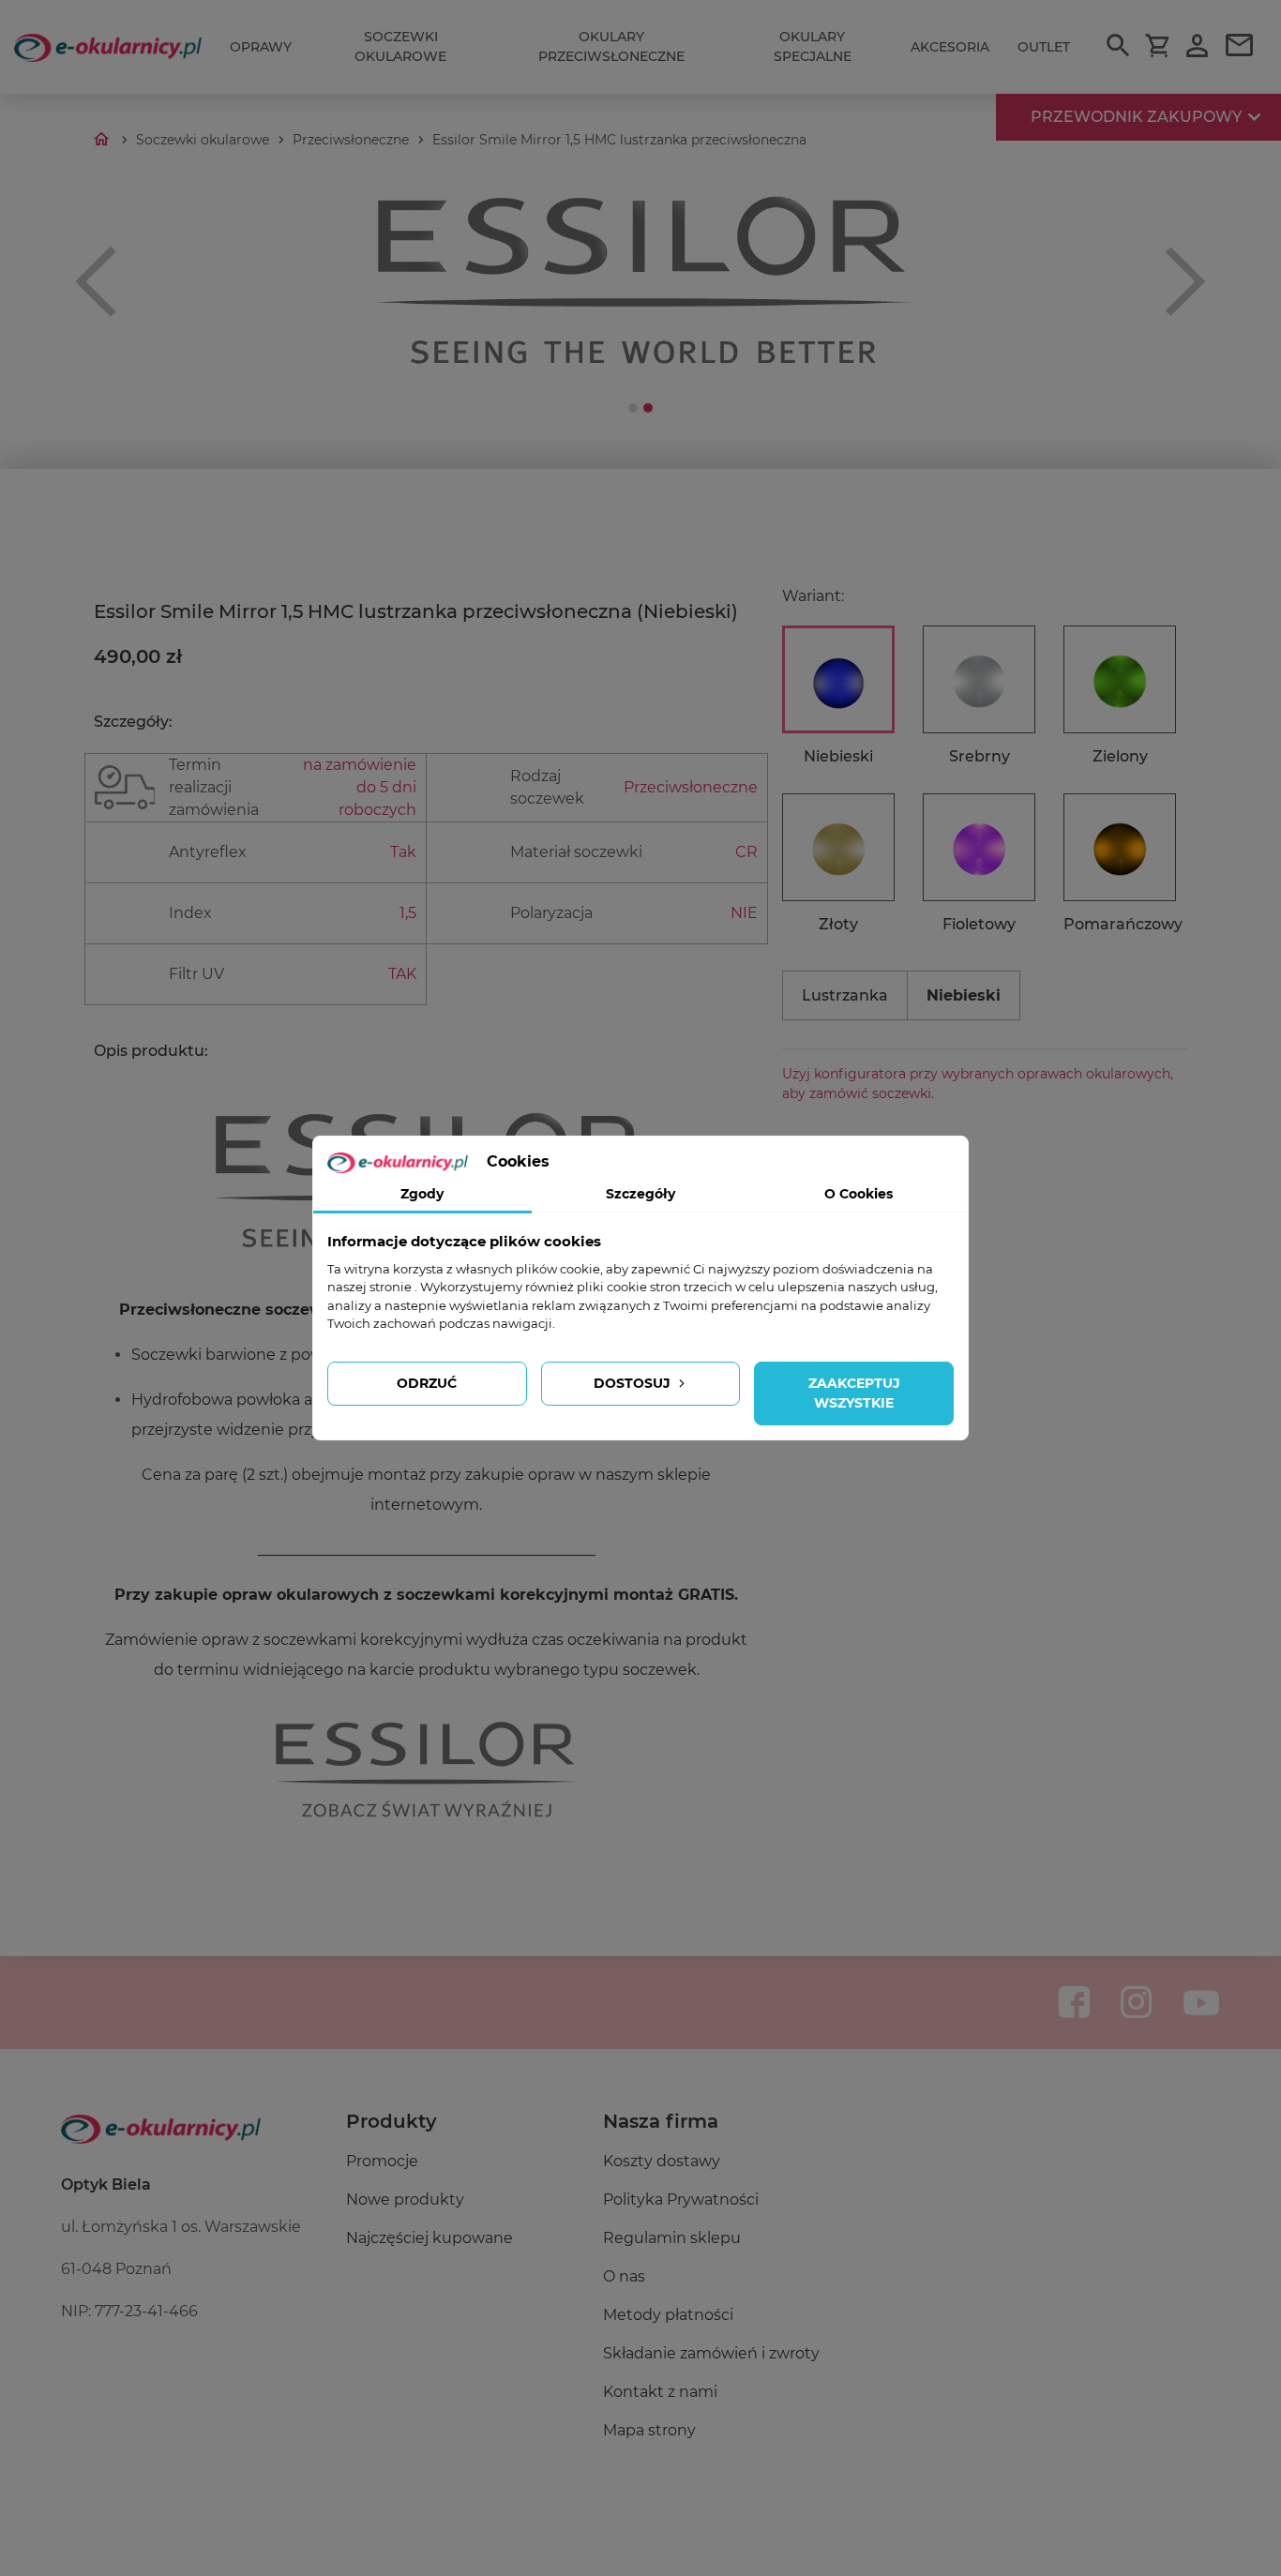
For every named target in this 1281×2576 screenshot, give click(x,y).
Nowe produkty (405, 2199)
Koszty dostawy (662, 2161)
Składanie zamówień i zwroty (711, 2353)
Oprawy (261, 47)
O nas (624, 2276)
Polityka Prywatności (681, 2199)
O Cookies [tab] (859, 1194)
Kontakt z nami (660, 2392)
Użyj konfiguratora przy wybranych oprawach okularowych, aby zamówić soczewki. (978, 1084)
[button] (96, 281)
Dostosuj (634, 1383)
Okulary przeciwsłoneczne (611, 46)
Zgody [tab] (422, 1194)
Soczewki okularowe (400, 46)
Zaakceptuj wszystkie (854, 1393)
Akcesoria (950, 47)
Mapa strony (649, 2430)
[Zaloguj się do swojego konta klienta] (1197, 48)
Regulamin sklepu (672, 2238)
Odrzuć (427, 1383)
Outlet (1044, 47)
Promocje (382, 2161)
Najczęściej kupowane (430, 2238)
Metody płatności (668, 2315)
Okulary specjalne (813, 46)
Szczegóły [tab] (640, 1194)
